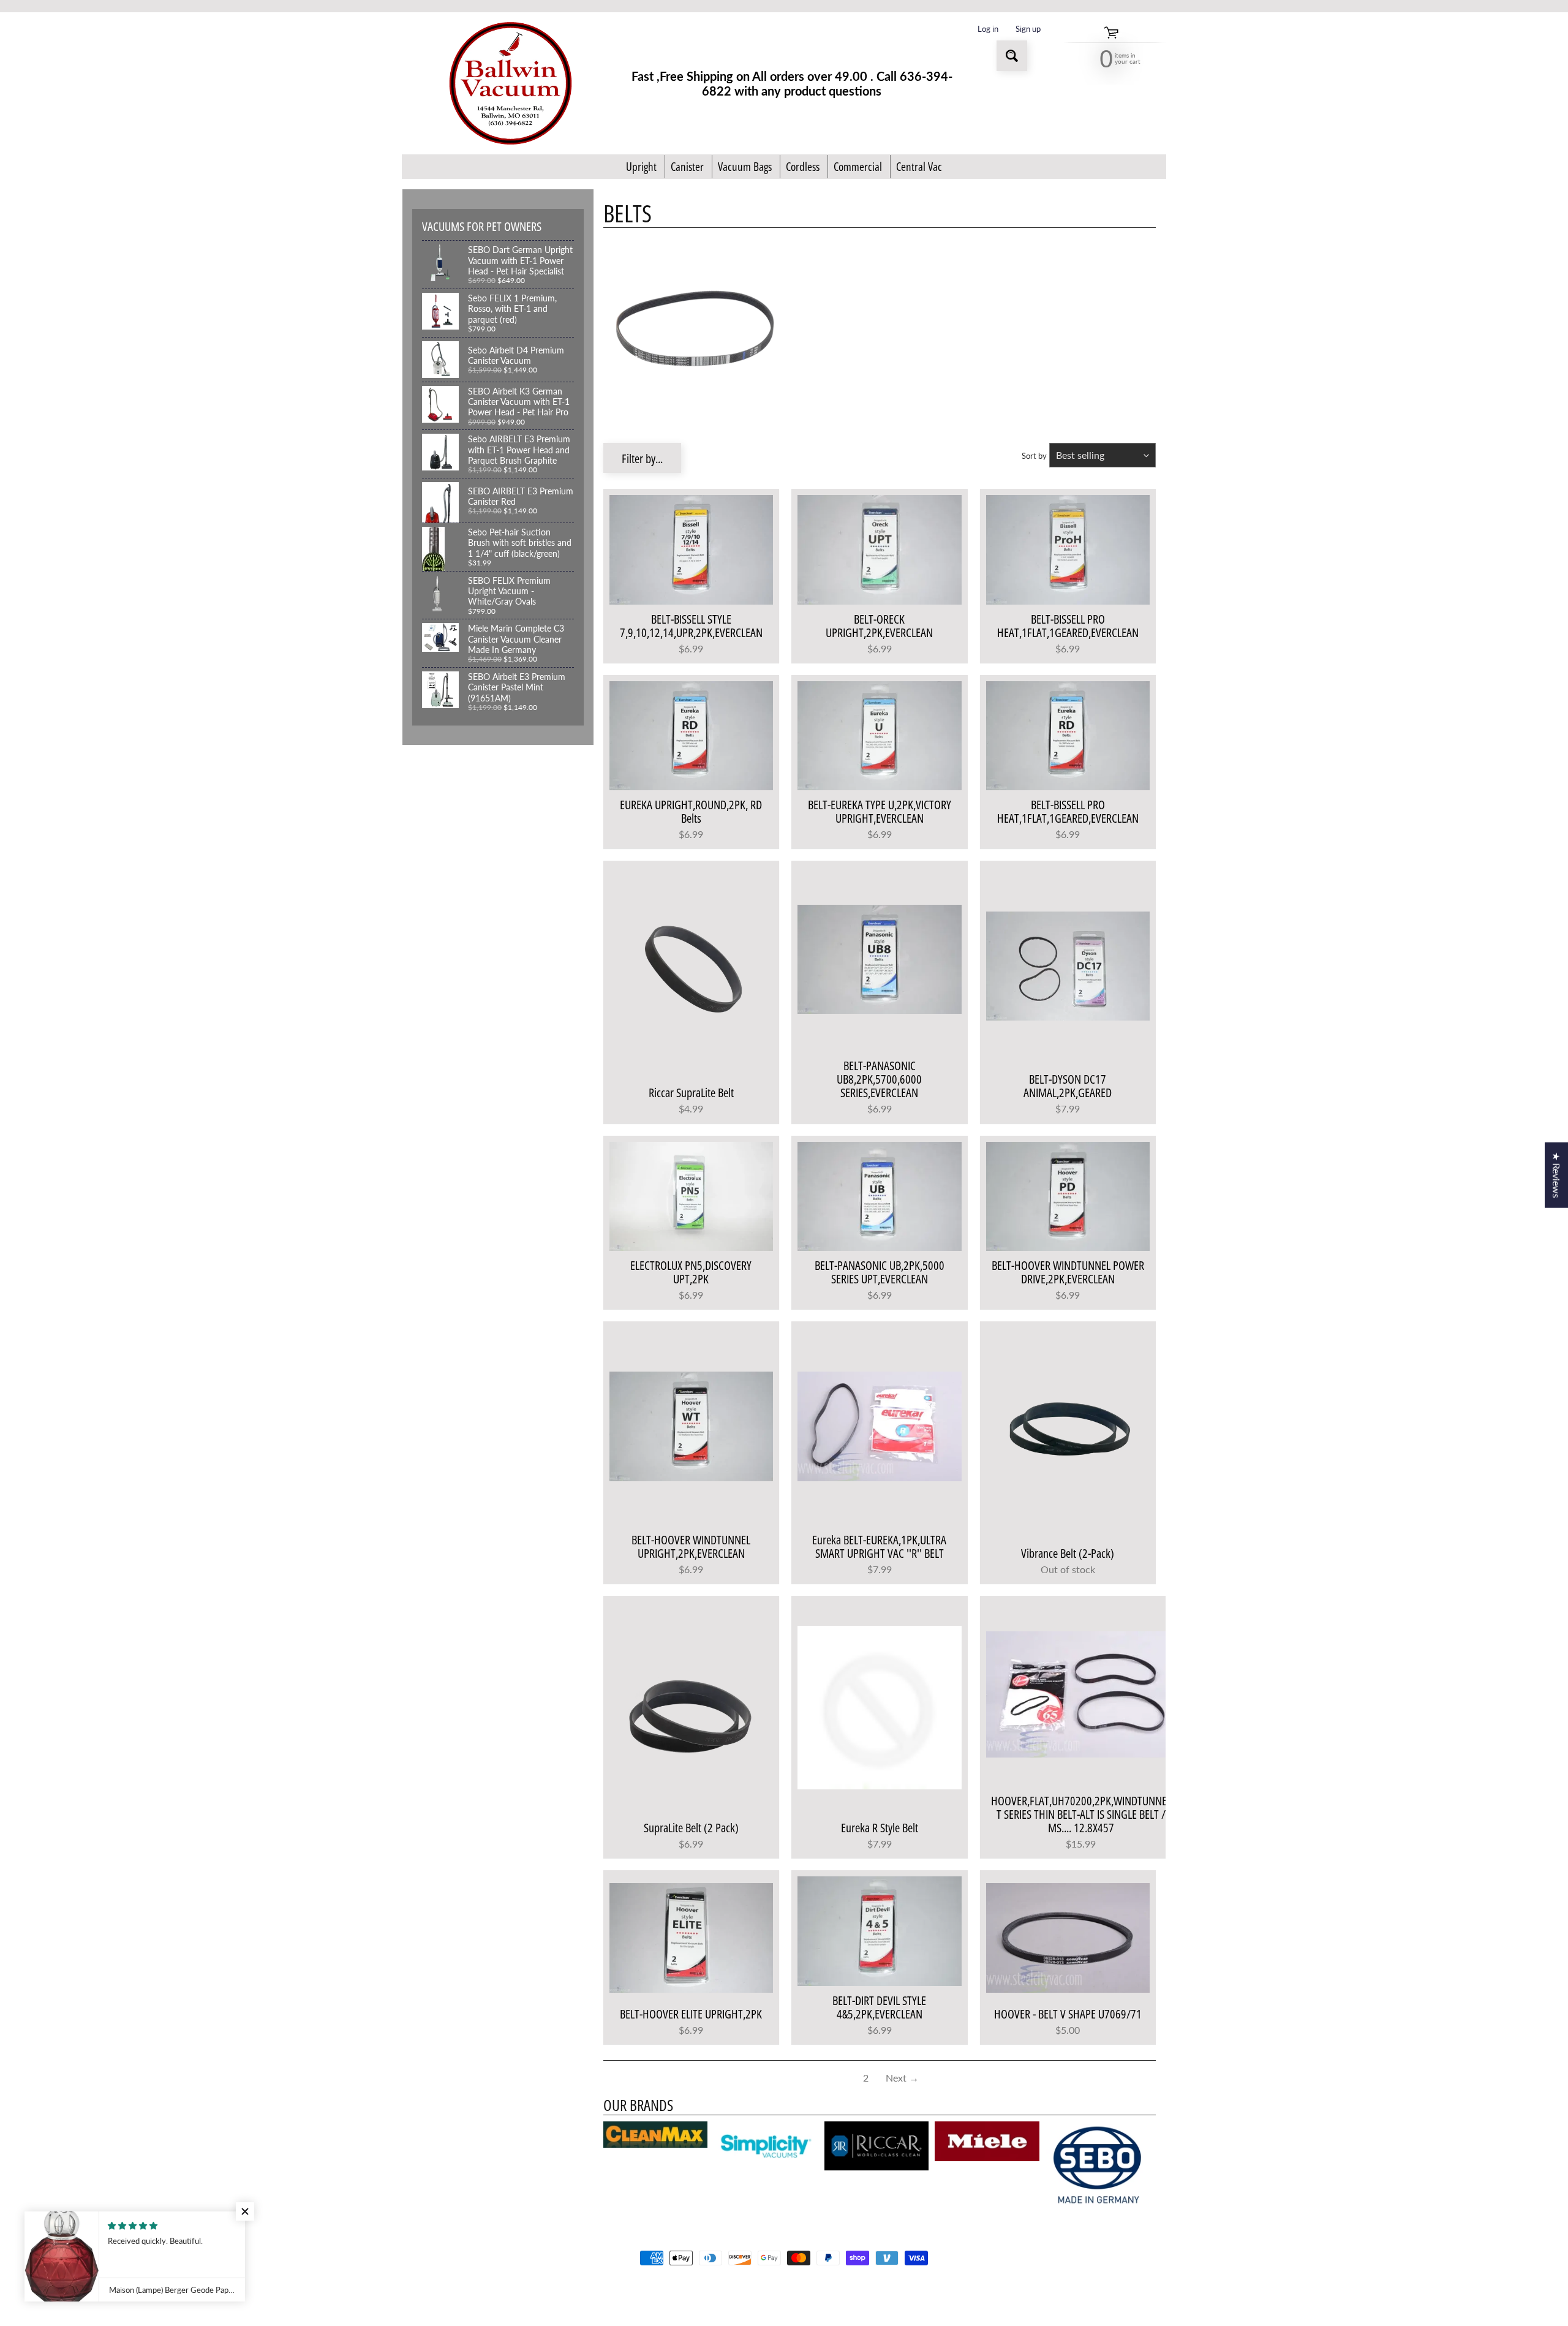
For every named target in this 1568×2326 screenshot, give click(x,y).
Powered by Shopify (784, 2301)
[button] (245, 2211)
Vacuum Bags (745, 167)
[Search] (1012, 56)
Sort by (1034, 456)
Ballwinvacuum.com (780, 2290)
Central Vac (919, 167)
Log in (988, 29)
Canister (687, 167)
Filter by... (642, 459)
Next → (902, 2078)
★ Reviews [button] (1557, 1175)
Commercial (858, 167)
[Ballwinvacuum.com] (511, 83)
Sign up (1028, 29)
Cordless (803, 167)
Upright (641, 167)
